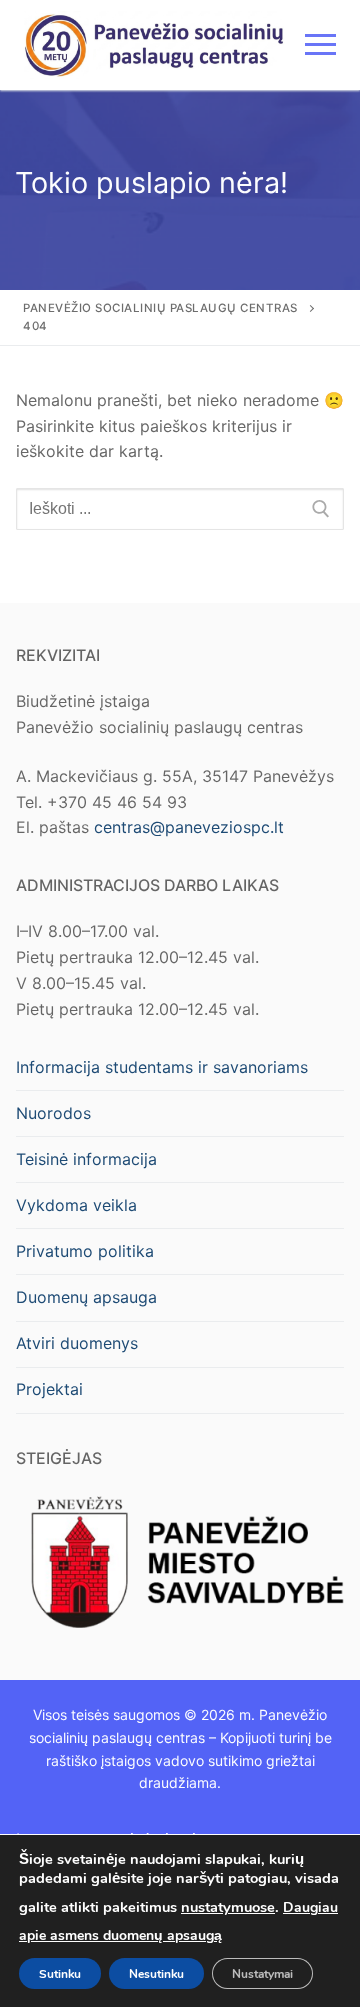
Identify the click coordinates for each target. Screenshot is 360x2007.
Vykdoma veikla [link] (76, 1205)
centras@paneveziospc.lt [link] (189, 827)
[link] (154, 44)
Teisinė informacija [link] (86, 1159)
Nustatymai (262, 1973)
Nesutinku (156, 1973)
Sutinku (60, 1973)
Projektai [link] (49, 1389)
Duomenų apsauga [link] (86, 1297)
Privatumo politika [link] (85, 1251)
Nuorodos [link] (53, 1113)
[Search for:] (180, 509)
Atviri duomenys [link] (77, 1343)
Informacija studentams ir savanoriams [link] (162, 1067)
